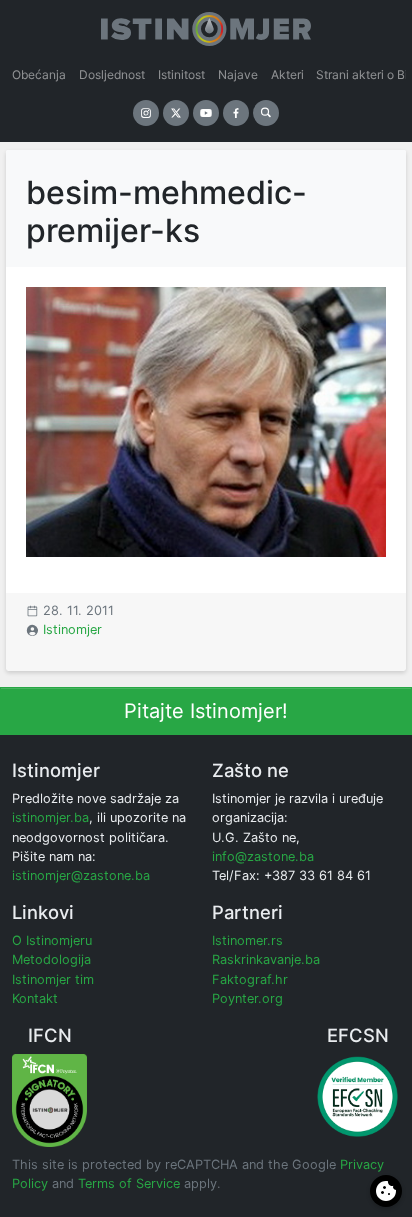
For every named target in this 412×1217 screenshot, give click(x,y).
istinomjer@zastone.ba (81, 875)
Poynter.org (247, 998)
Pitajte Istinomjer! (206, 711)
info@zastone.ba (263, 856)
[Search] (266, 113)
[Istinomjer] (206, 25)
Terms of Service (129, 1183)
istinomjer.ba (50, 817)
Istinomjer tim (53, 979)
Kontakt (35, 998)
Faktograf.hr (250, 979)
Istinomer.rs (247, 940)
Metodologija (51, 959)
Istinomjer (72, 629)
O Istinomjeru (52, 940)
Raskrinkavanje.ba (266, 959)
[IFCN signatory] (49, 1099)
